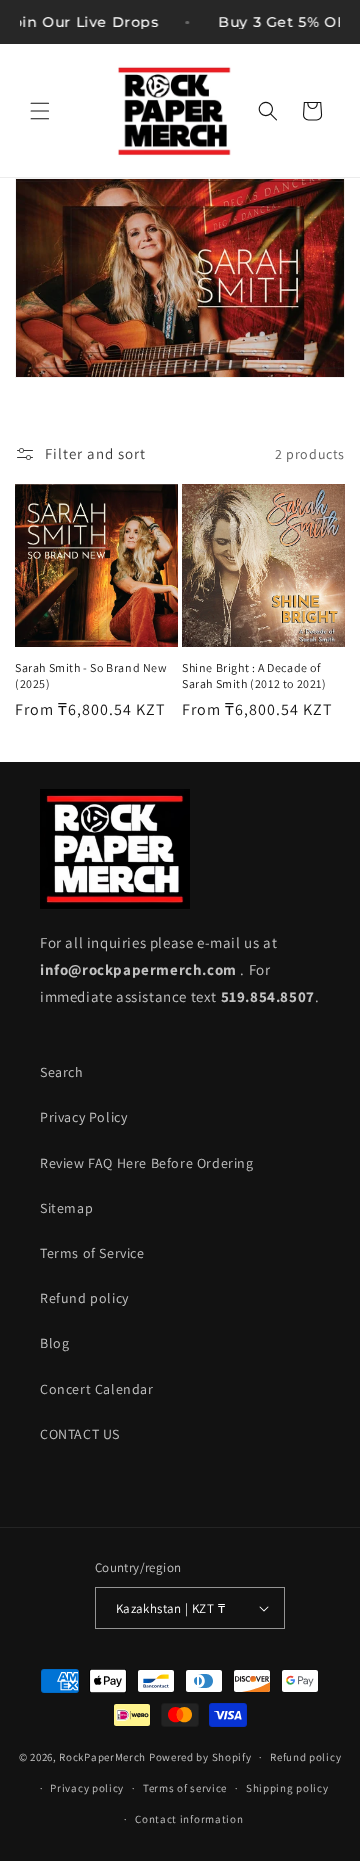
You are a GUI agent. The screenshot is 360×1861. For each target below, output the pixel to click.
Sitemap (66, 1208)
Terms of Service (92, 1253)
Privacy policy (87, 1788)
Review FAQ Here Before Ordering (147, 1163)
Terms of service (185, 1788)
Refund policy (84, 1298)
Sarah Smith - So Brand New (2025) (91, 675)
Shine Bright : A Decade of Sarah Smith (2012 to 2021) (254, 675)
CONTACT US (80, 1434)
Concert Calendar (97, 1389)
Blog (54, 1343)
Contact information (189, 1819)
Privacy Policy (83, 1117)
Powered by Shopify (200, 1757)
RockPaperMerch (102, 1757)
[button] (40, 111)
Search (62, 1072)
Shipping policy (287, 1788)
